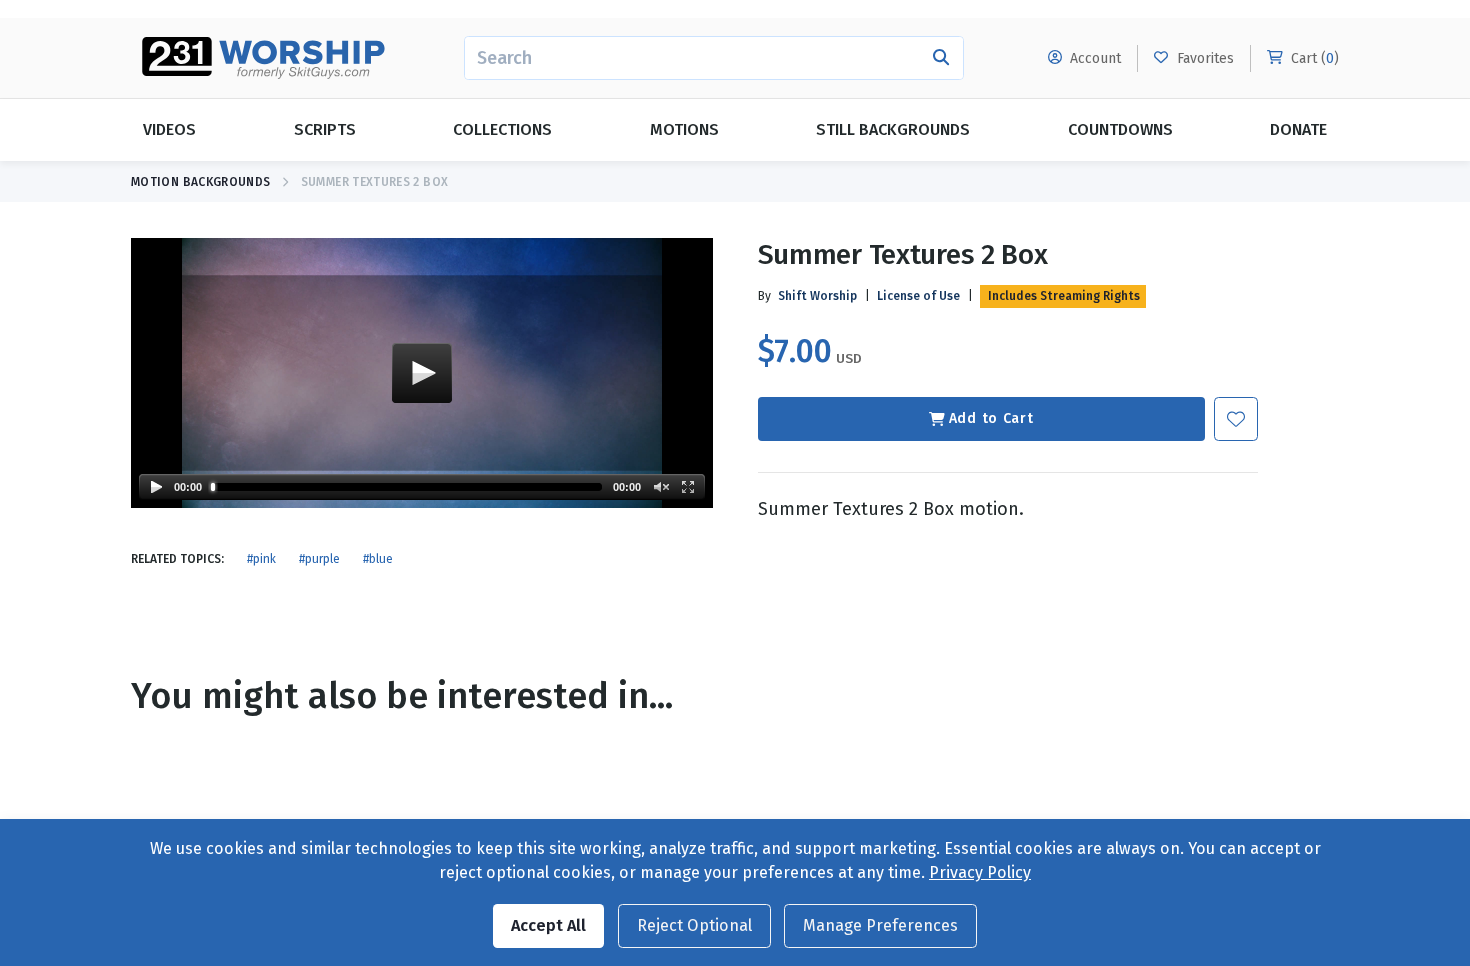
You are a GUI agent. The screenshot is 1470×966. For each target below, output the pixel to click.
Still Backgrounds (893, 129)
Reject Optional (694, 925)
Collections (502, 129)
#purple (319, 559)
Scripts (325, 129)
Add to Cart (991, 418)
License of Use (918, 296)
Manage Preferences (880, 925)
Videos (169, 129)
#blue (378, 559)
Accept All (548, 925)
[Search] (941, 58)
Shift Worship (817, 296)
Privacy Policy (980, 872)
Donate (1298, 129)
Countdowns (1120, 129)
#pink (261, 559)
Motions (684, 129)
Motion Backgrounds (200, 182)
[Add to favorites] (1236, 419)
